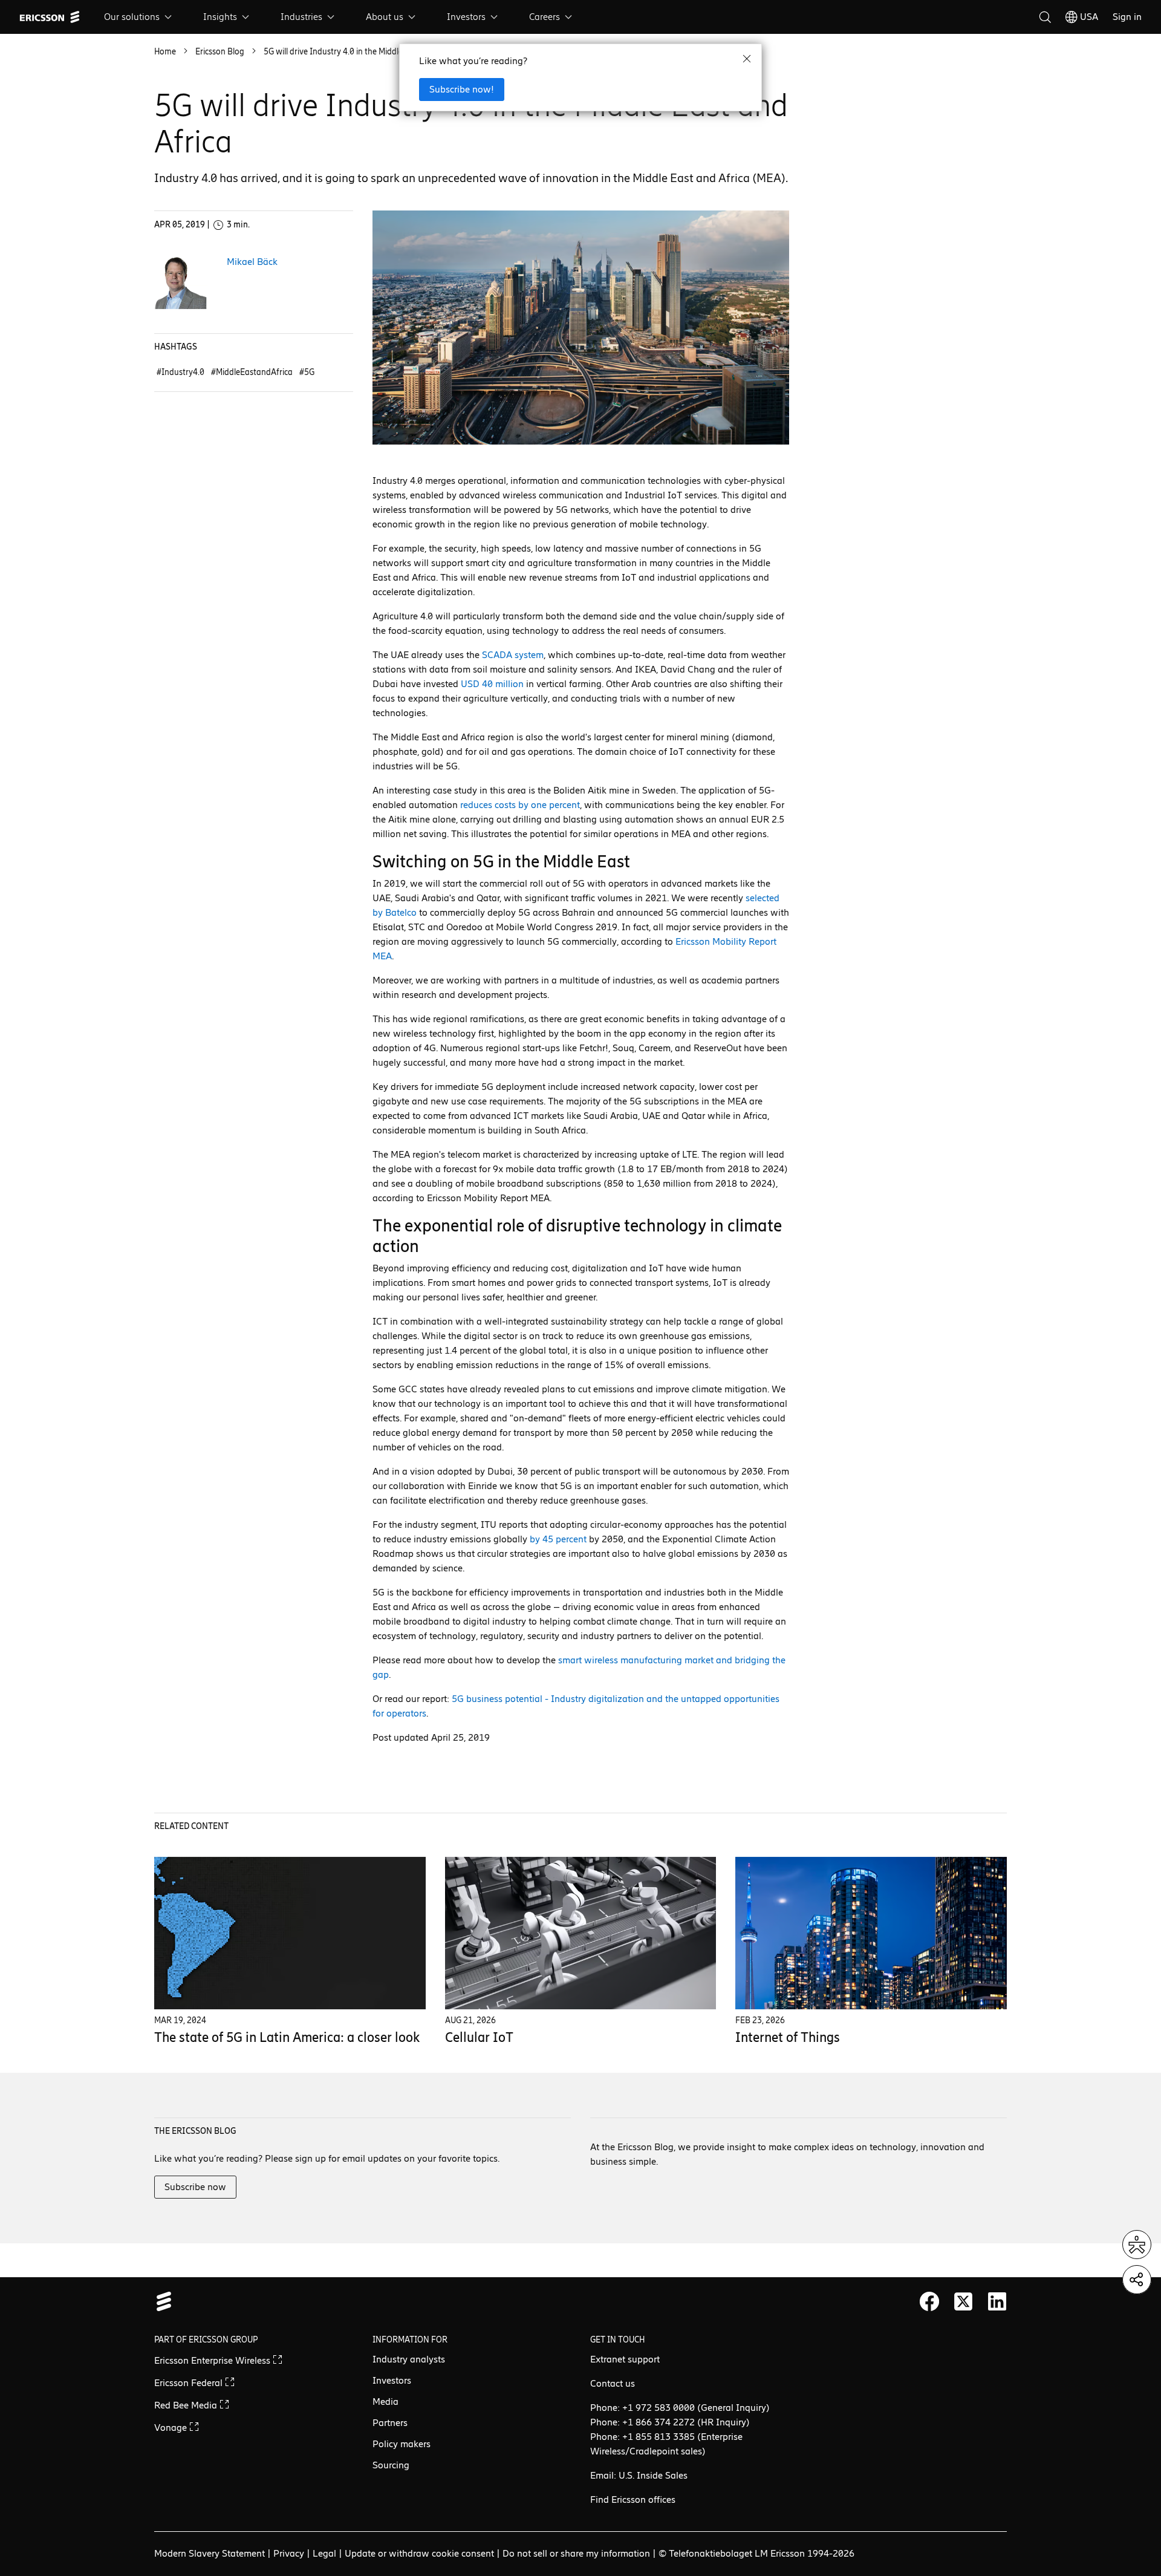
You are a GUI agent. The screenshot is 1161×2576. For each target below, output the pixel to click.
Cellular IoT (479, 2037)
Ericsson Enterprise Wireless (213, 2360)
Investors (466, 17)
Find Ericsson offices (633, 2499)
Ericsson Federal (190, 2383)
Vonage (172, 2428)
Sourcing (391, 2465)
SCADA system (513, 655)
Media (385, 2402)
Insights (220, 17)
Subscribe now (195, 2187)
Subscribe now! (462, 89)
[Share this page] (1137, 2280)
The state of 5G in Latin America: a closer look (287, 2037)
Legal (324, 2553)
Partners (390, 2423)
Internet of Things (788, 2037)
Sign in (1127, 17)
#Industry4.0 (181, 372)
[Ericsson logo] (50, 17)
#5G (307, 372)
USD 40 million (492, 684)
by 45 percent (558, 1539)
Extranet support (625, 2359)
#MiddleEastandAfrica (253, 372)
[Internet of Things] (871, 1933)
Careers (545, 17)
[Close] (747, 59)
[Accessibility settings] (1137, 2245)
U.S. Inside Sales (653, 2475)
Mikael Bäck (252, 262)
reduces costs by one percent (520, 805)
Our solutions (132, 17)
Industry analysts (409, 2359)
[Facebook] (929, 2301)
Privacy (289, 2553)
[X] (963, 2301)
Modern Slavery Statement (210, 2553)
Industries (301, 17)
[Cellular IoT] (581, 1933)
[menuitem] (139, 17)
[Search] (1045, 17)
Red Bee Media (187, 2405)
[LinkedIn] (997, 2301)
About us (385, 17)
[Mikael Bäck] (181, 282)
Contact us (613, 2383)
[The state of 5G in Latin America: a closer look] (290, 1933)
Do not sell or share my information (576, 2553)
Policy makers (402, 2444)
